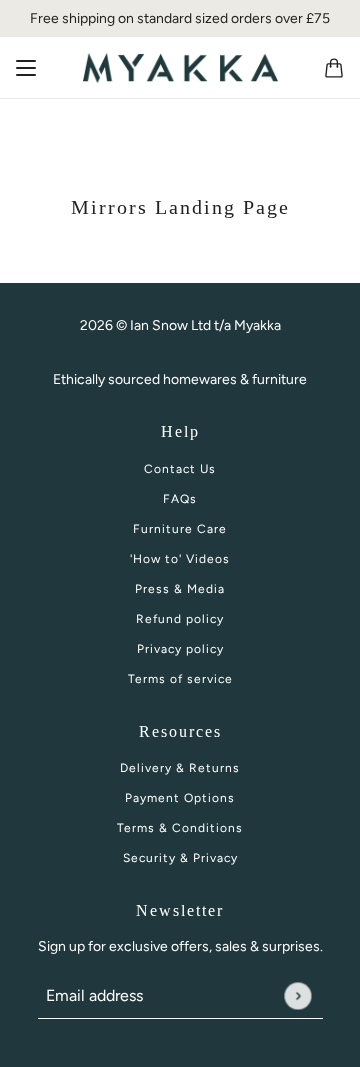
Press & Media (180, 589)
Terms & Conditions (180, 828)
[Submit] (297, 995)
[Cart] (334, 68)
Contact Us (180, 469)
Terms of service (180, 679)
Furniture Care (180, 529)
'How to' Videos (180, 559)
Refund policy (180, 619)
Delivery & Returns (180, 768)
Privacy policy (180, 649)
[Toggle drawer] (26, 68)
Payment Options (180, 798)
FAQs (180, 499)
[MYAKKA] (180, 68)
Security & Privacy (180, 858)
